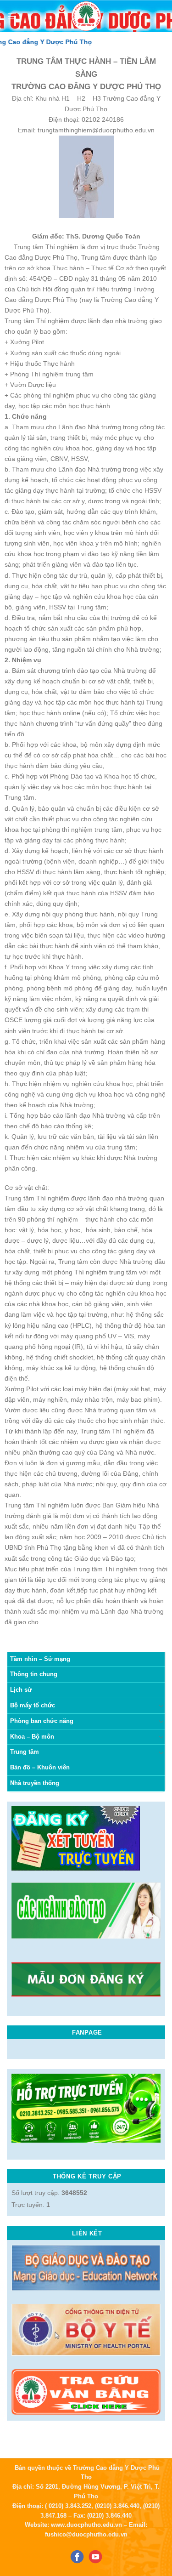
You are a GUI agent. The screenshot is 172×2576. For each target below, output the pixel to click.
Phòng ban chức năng (42, 1721)
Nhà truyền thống (35, 1783)
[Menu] (12, 16)
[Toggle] (161, 1706)
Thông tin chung (34, 1674)
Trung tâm (25, 1752)
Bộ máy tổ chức (33, 1705)
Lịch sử (21, 1690)
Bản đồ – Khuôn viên (40, 1767)
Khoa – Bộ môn (32, 1737)
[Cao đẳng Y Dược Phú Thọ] (86, 16)
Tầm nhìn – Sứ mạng (40, 1659)
